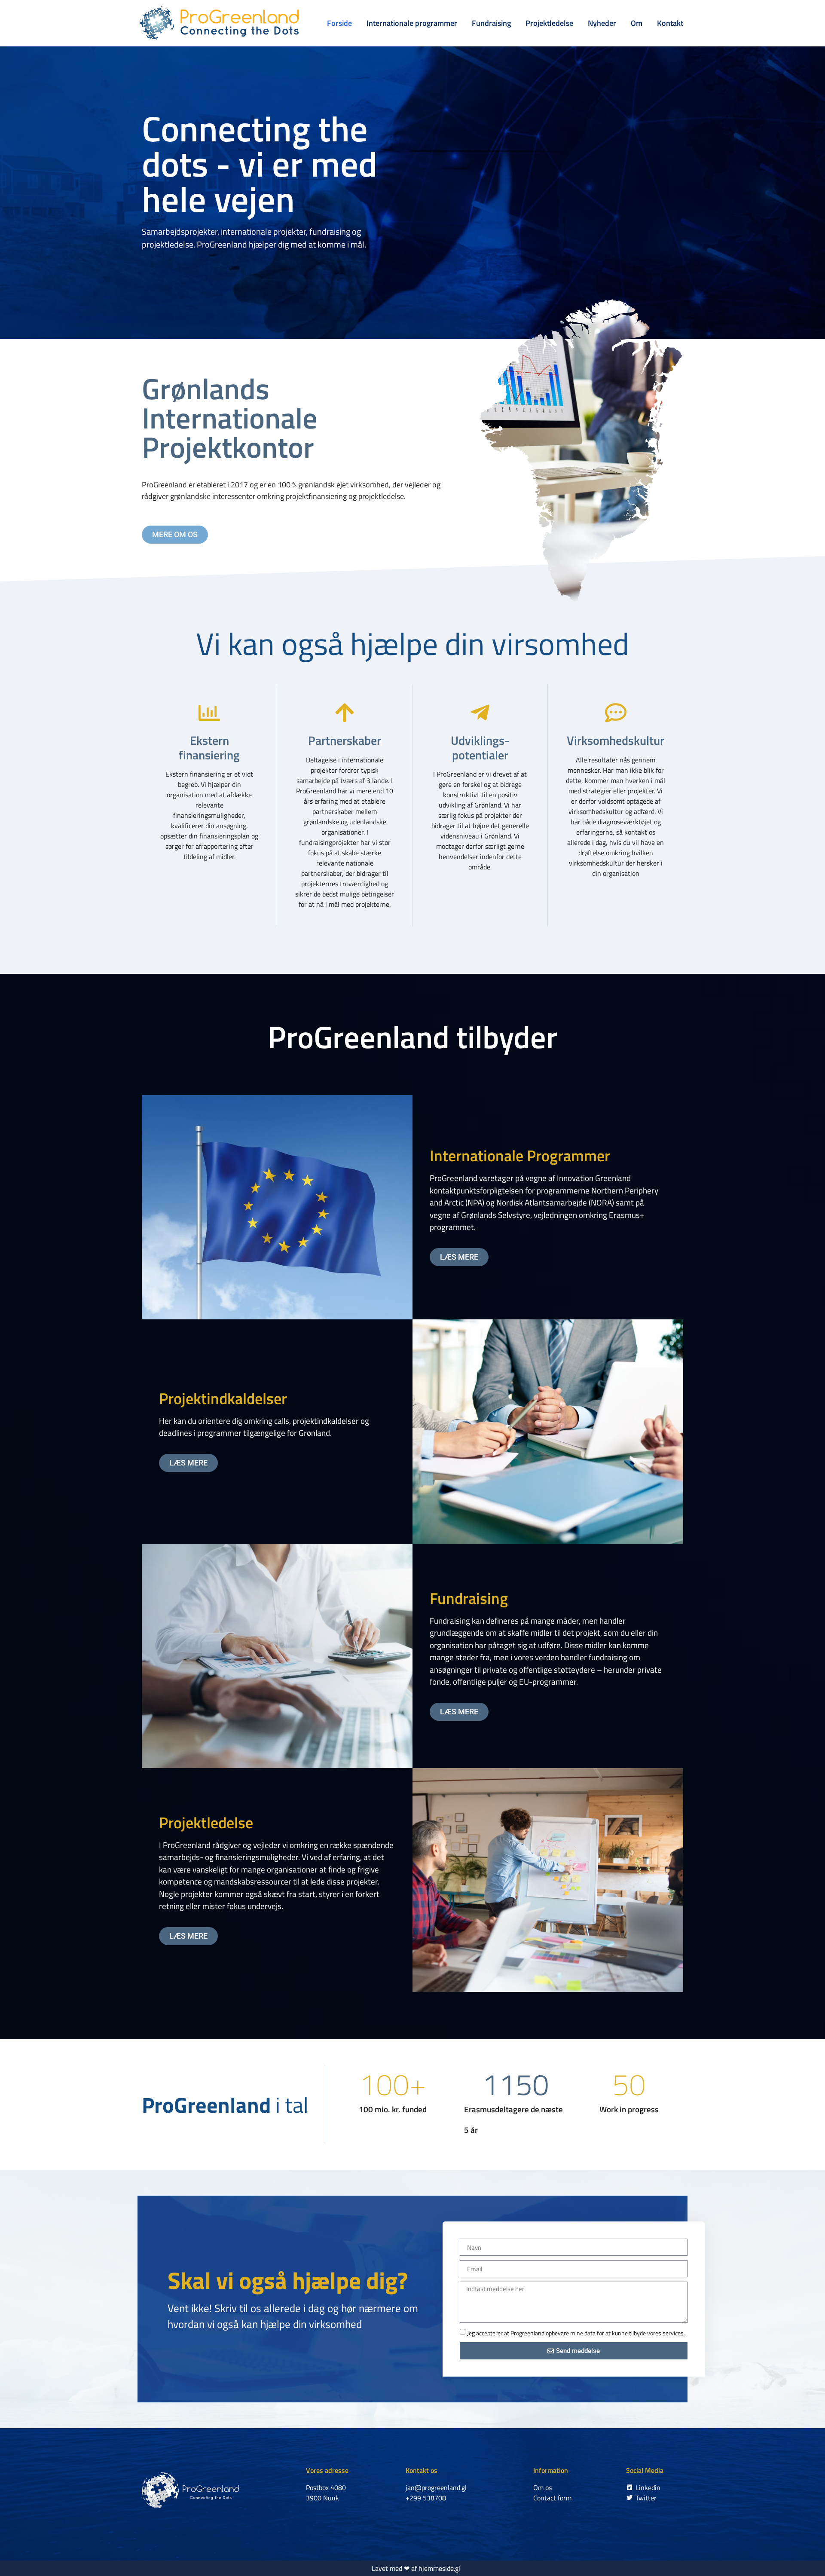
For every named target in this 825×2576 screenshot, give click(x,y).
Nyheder (602, 23)
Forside (339, 23)
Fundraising (491, 23)
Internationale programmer (412, 23)
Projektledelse (549, 23)
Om (637, 23)
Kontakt (670, 23)
